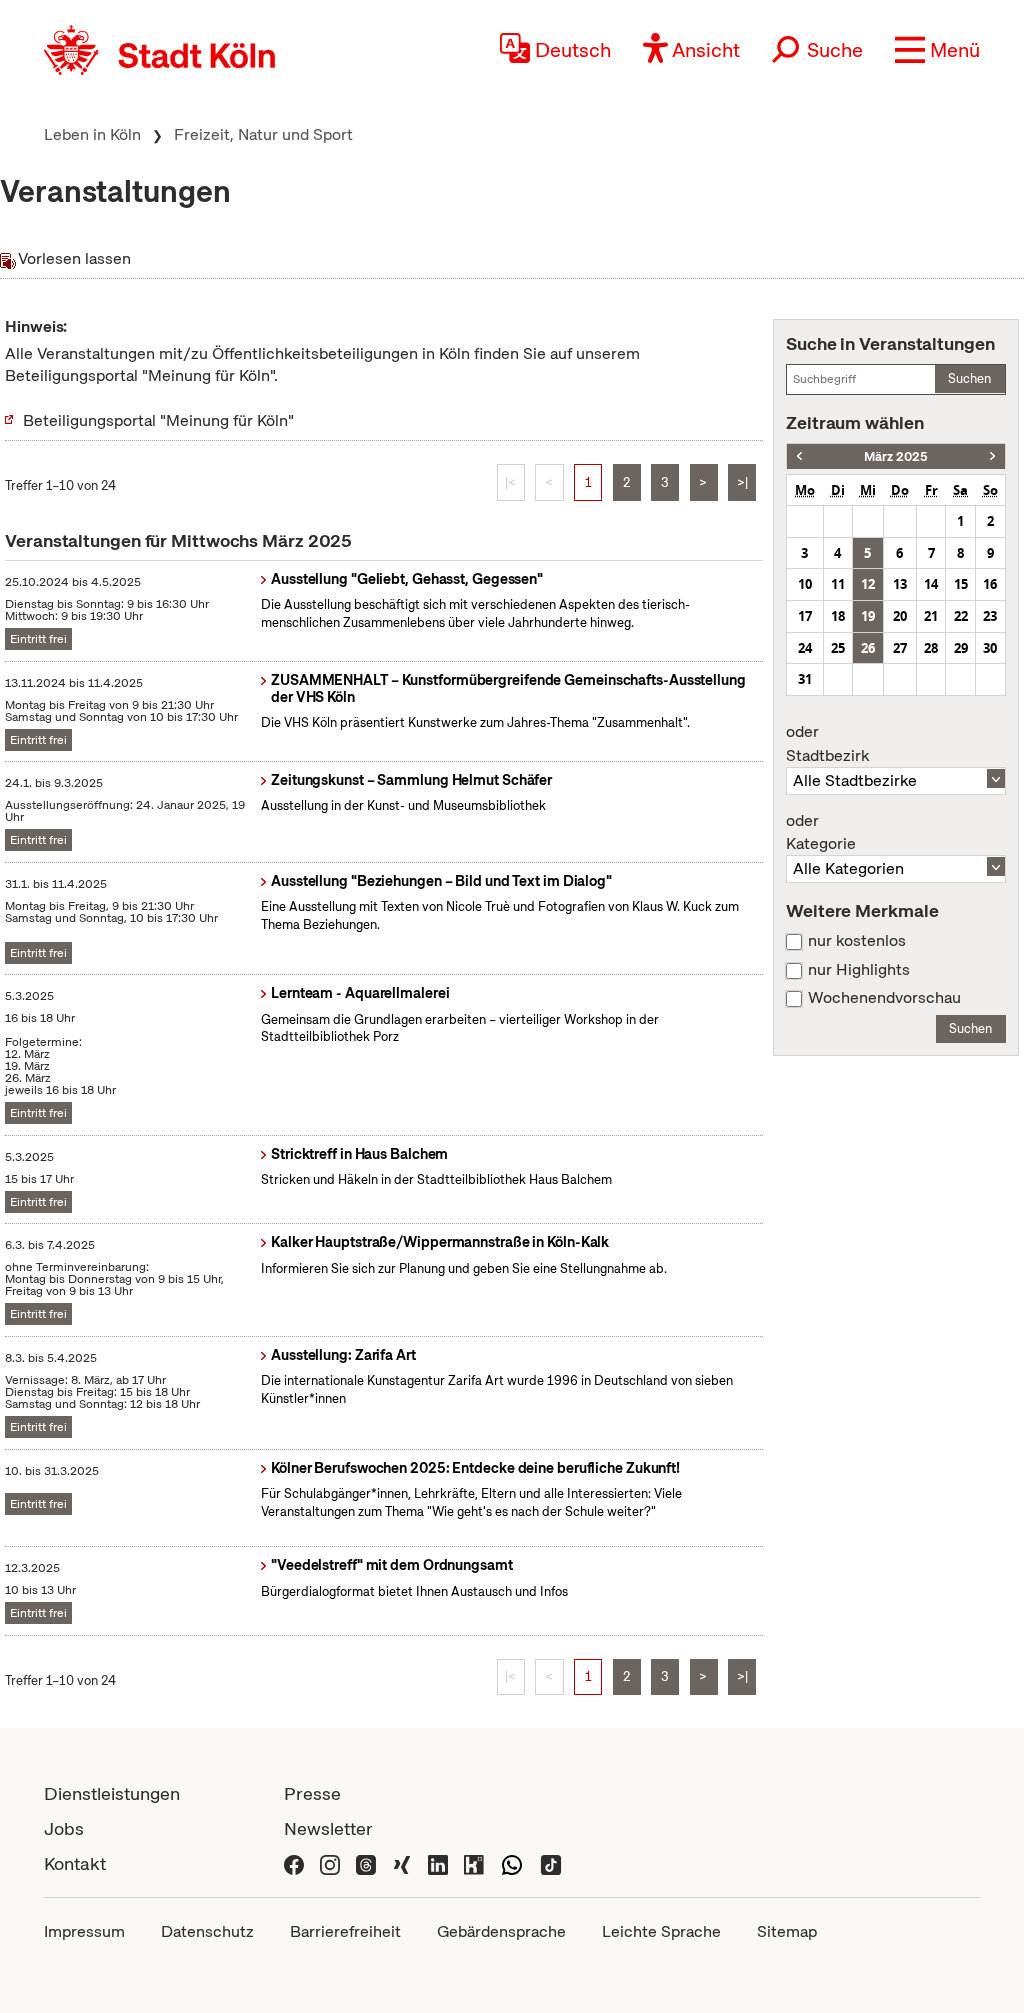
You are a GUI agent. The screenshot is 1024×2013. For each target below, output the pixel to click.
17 (805, 616)
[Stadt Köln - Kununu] (474, 1863)
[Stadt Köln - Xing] (402, 1863)
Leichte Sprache (661, 1931)
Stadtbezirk (827, 744)
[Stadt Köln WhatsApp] (512, 1863)
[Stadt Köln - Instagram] (330, 1863)
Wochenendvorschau (884, 998)
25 (838, 648)
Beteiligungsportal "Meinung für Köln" (158, 420)
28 (931, 648)
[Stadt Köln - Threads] (366, 1863)
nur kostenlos (857, 941)
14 (931, 584)
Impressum (84, 1931)
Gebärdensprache (501, 1931)
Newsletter (328, 1828)
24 (805, 648)
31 (805, 679)
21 (931, 616)
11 (838, 584)
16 (990, 584)
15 (961, 584)
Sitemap (787, 1931)
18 (838, 616)
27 (900, 648)
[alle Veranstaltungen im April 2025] (992, 456)
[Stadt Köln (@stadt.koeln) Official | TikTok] (551, 1863)
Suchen (969, 378)
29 (961, 648)
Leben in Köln (92, 134)
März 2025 (896, 456)
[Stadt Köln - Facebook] (294, 1863)
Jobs (64, 1828)
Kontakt (75, 1863)
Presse (312, 1793)
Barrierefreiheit (345, 1931)
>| (742, 482)
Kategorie (821, 833)
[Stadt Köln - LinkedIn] (438, 1863)
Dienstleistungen (112, 1793)
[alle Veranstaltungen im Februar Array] (799, 456)
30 (990, 648)
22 (961, 616)
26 (868, 648)
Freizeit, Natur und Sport (263, 134)
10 (805, 584)
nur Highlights (859, 970)
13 (900, 584)
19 (868, 616)
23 (990, 616)
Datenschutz (207, 1931)
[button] (937, 50)
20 (900, 616)
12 (868, 584)
